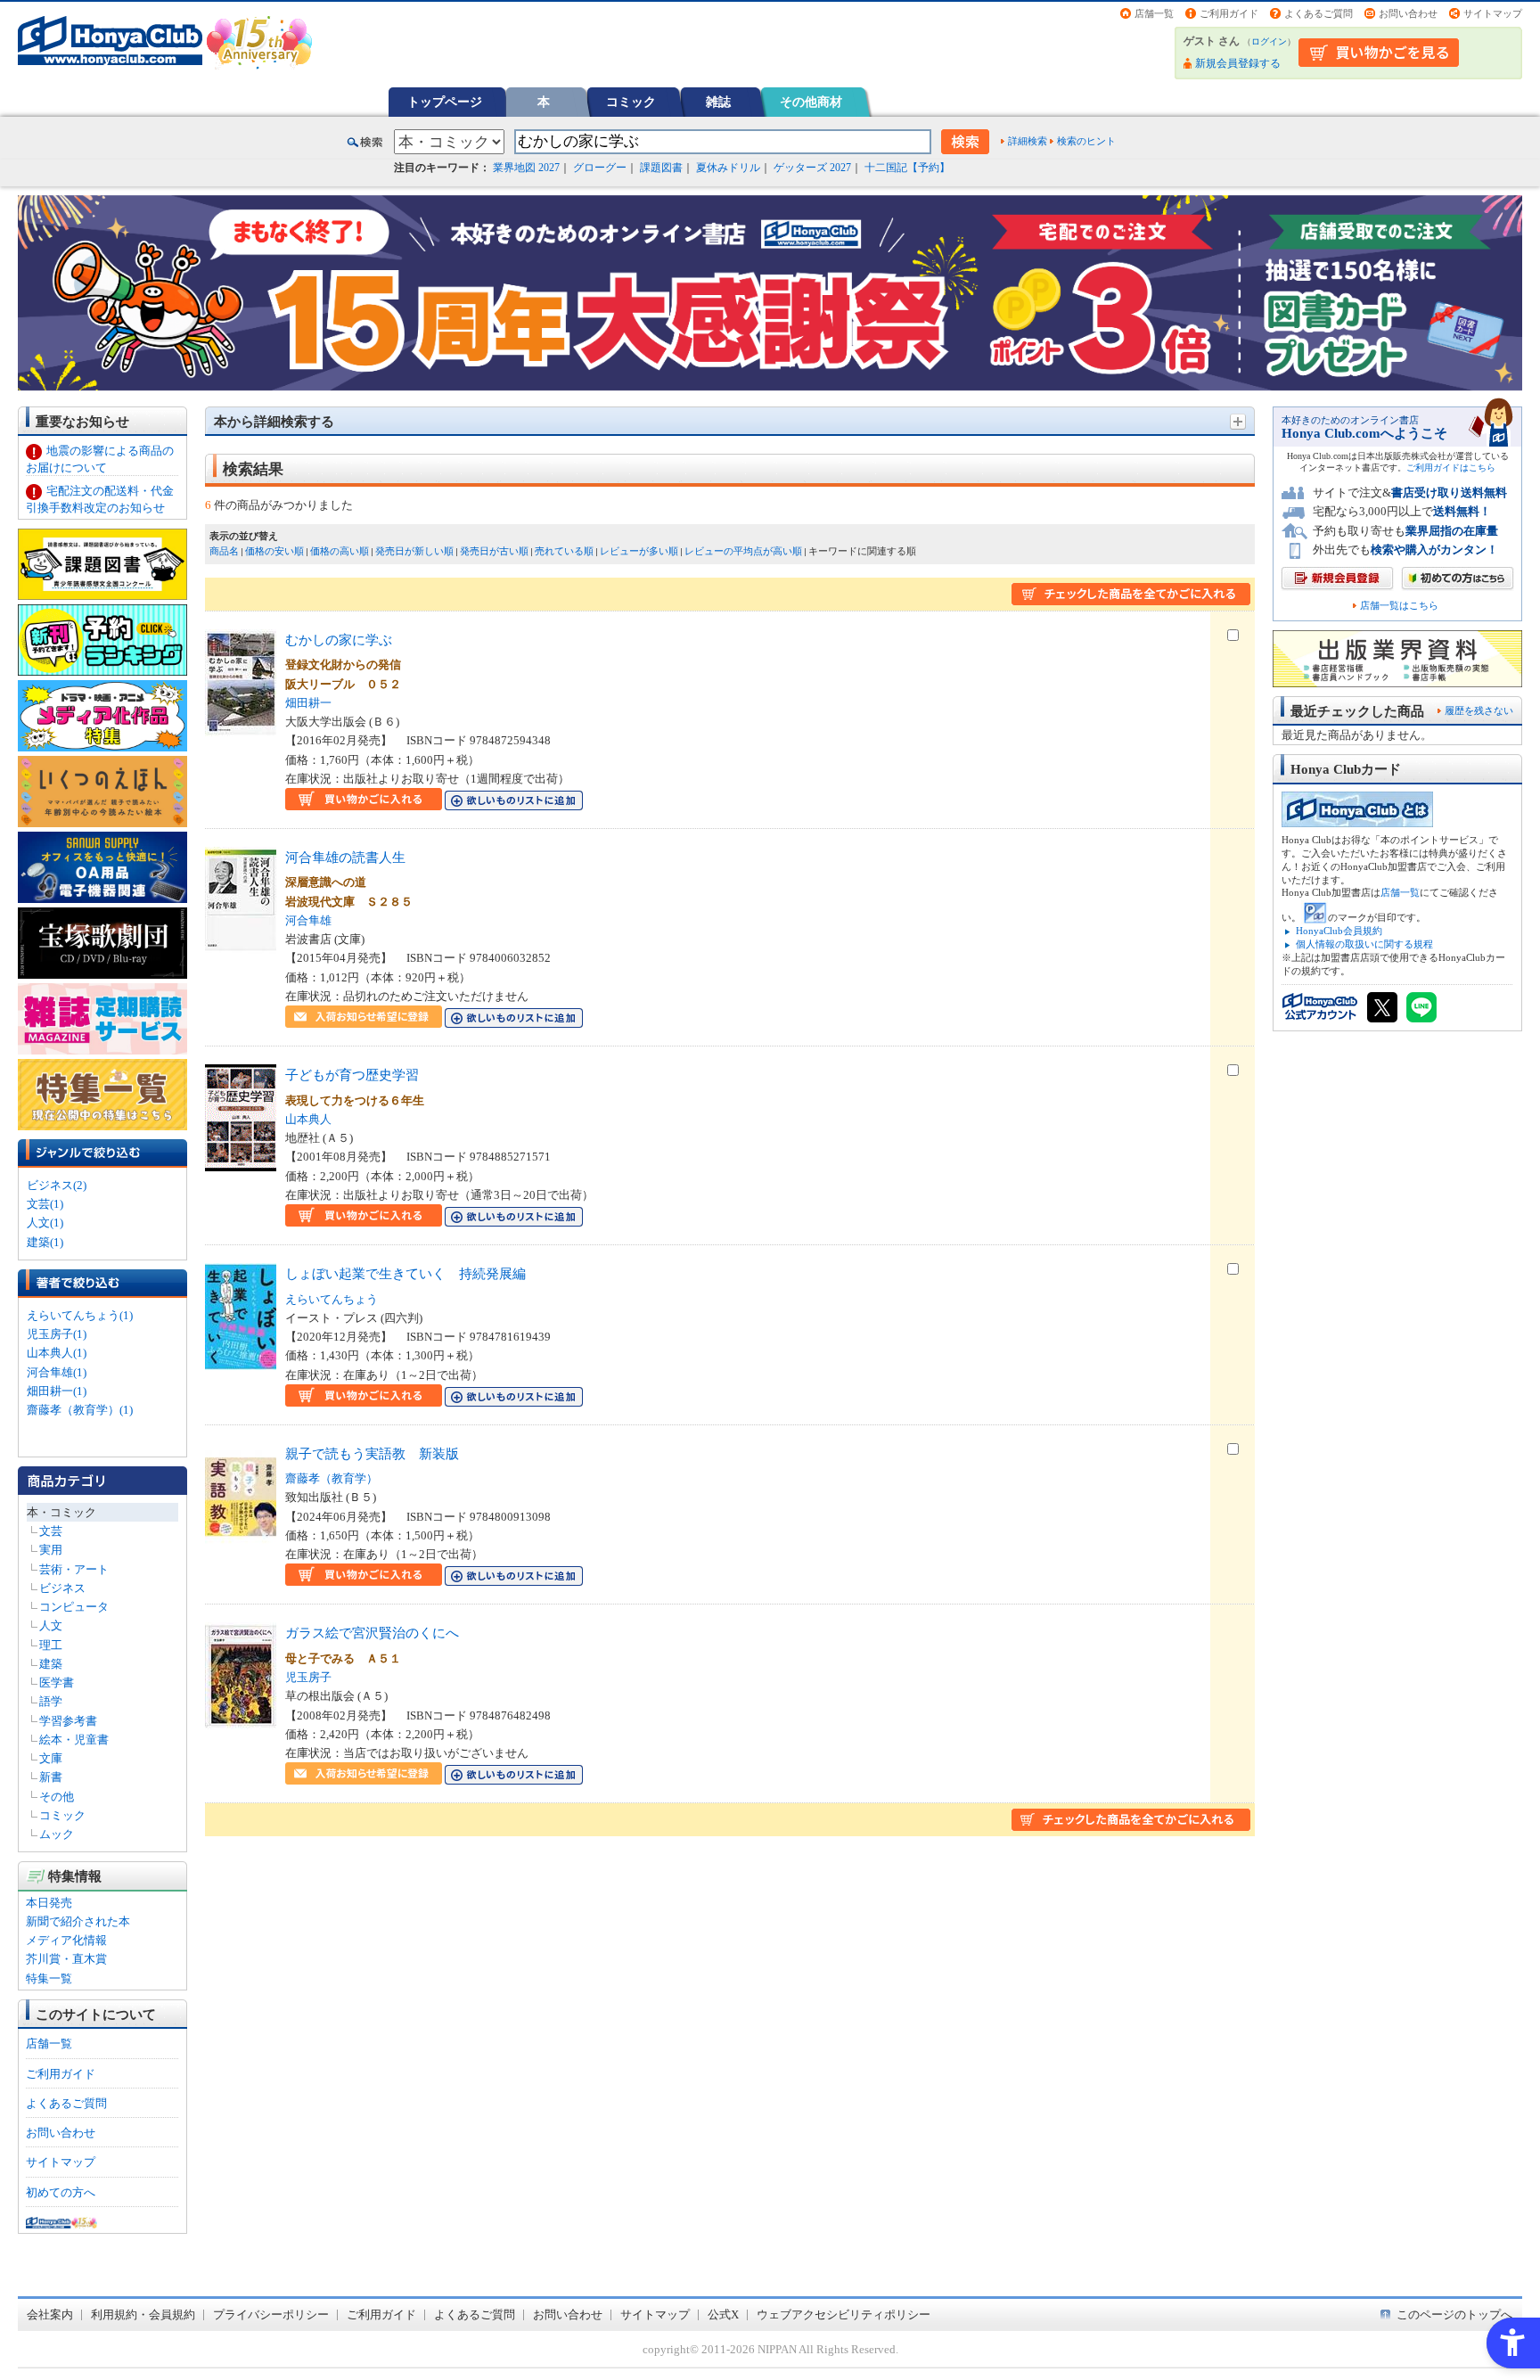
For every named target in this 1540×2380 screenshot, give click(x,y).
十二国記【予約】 (907, 168)
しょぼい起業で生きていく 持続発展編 (405, 1273)
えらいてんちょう (332, 1299)
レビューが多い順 (639, 551)
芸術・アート (74, 1569)
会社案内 (50, 2314)
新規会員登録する (1238, 63)
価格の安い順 (274, 551)
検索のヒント (1086, 141)
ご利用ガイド (1229, 13)
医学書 (57, 1682)
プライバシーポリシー (271, 2314)
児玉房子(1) (57, 1334)
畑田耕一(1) (57, 1391)
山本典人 (308, 1119)
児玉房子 (308, 1677)
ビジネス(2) (57, 1185)
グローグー (600, 168)
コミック (631, 102)
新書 (51, 1777)
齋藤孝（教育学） (332, 1478)
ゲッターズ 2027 (812, 168)
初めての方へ (61, 2192)
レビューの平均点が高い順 (743, 551)
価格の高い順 (340, 551)
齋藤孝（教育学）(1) (80, 1410)
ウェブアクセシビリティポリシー (844, 2314)
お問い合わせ (1408, 13)
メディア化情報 (66, 1940)
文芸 (51, 1531)
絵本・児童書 (74, 1740)
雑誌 (718, 102)
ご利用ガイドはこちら (1451, 468)
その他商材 (811, 102)
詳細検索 (1028, 141)
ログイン (1269, 41)
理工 (51, 1645)
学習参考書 (68, 1721)
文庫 (51, 1758)
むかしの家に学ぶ (339, 640)
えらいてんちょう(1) (80, 1315)
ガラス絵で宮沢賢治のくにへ (372, 1633)
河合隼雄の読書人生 (345, 857)
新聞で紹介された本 (78, 1921)
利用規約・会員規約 (143, 2314)
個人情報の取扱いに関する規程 (1364, 944)
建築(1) (45, 1242)
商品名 (224, 551)
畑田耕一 (308, 703)
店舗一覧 (1154, 13)
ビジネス (62, 1588)
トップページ (445, 102)
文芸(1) (45, 1204)
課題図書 (661, 168)
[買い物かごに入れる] (364, 801)
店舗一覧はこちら (1399, 606)
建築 (51, 1664)
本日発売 (49, 1903)
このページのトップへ (1454, 2314)
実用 (51, 1550)
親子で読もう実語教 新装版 (372, 1453)
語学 (51, 1701)
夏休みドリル (728, 168)
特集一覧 (49, 1978)
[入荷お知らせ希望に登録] (364, 1018)
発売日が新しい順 (414, 551)
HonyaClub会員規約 (1339, 931)
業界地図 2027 (526, 168)
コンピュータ (74, 1607)
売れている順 (564, 551)
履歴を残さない (1479, 710)
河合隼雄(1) (57, 1372)
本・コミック (61, 1512)
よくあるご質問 (1319, 13)
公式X (723, 2314)
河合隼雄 (308, 920)
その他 (57, 1797)
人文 (51, 1625)
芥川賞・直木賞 (66, 1959)
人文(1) (45, 1223)
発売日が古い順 (494, 551)
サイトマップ (1493, 13)
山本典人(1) (57, 1353)
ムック (57, 1834)
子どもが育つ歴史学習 (352, 1075)
